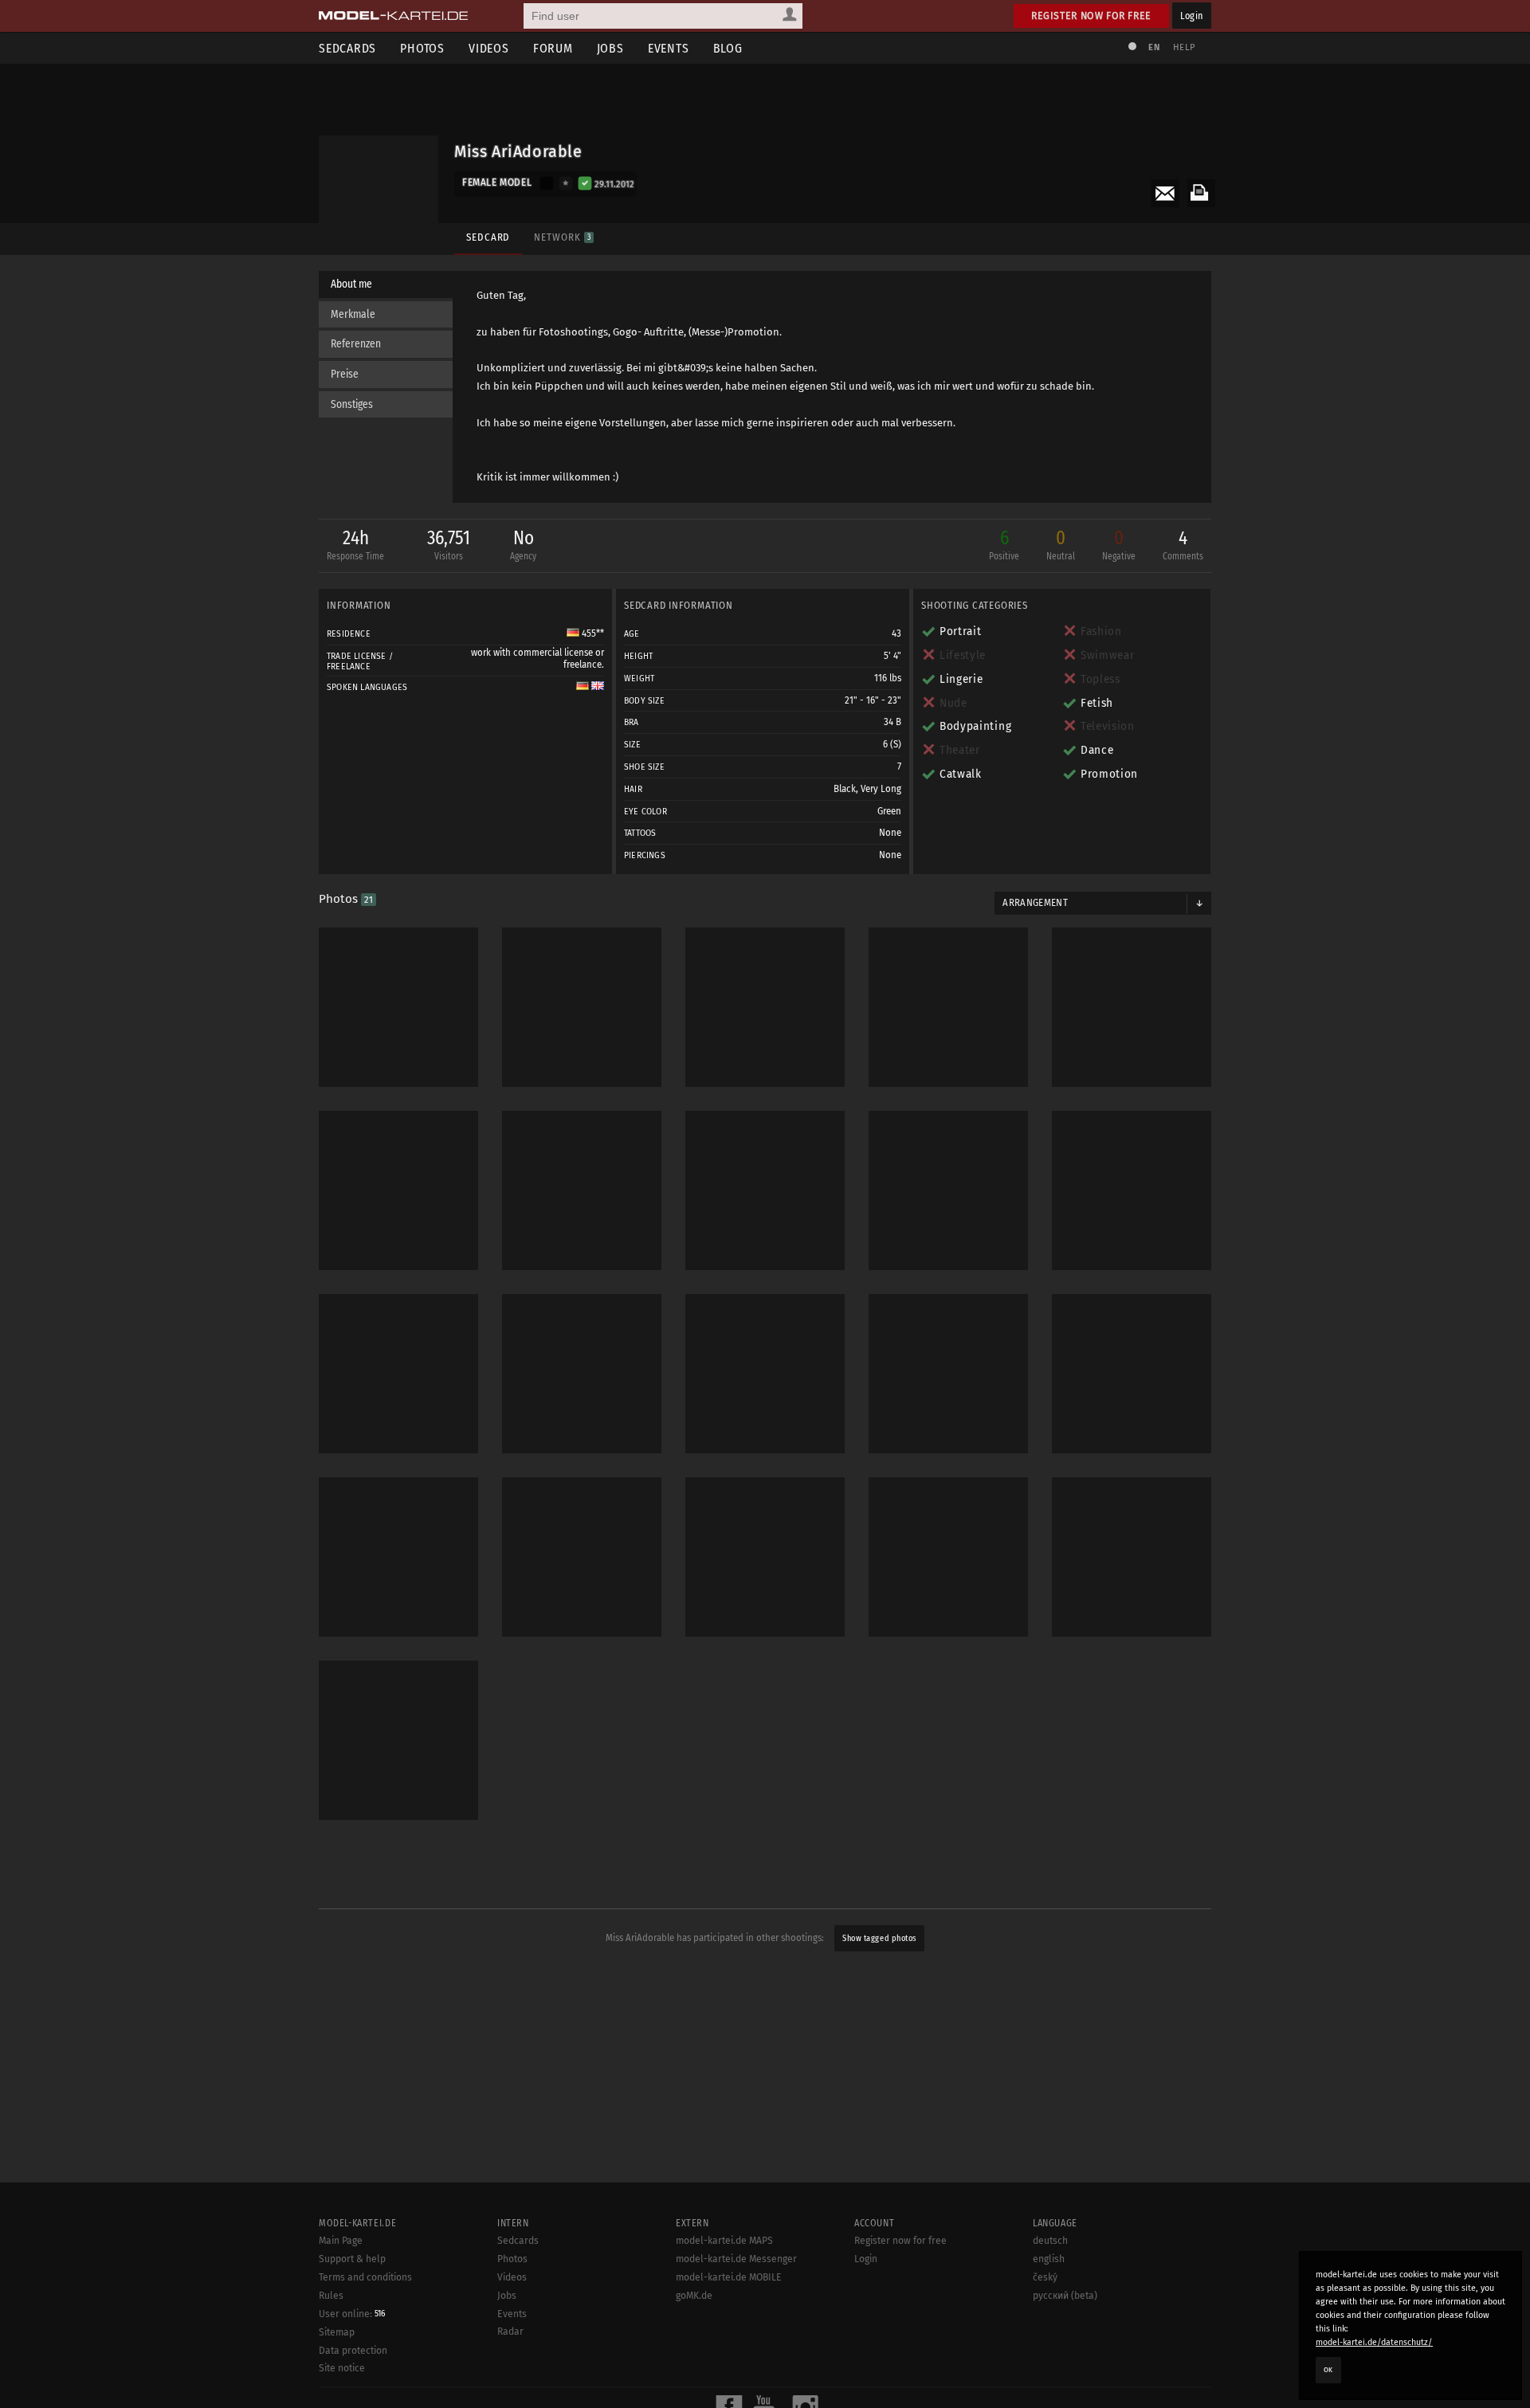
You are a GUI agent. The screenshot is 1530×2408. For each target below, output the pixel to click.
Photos (422, 48)
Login (1192, 16)
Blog (728, 48)
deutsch (1050, 2241)
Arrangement (1035, 903)
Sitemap (337, 2332)
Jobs (610, 48)
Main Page (341, 2241)
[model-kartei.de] (393, 16)
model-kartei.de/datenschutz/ (1374, 2342)
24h (355, 544)
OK (1328, 2370)
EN (1154, 47)
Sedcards (347, 48)
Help (1184, 47)
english (1049, 2259)
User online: (352, 2314)
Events (669, 48)
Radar (510, 2332)
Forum (553, 48)
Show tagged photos (879, 1938)
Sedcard (488, 237)
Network (562, 237)
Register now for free (1091, 16)
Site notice (342, 2368)
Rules (331, 2296)
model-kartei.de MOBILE (729, 2277)
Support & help (352, 2259)
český (1045, 2277)
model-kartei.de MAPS (724, 2241)
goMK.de (694, 2296)
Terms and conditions (365, 2277)
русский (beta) (1065, 2296)
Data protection (353, 2351)
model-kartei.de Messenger (736, 2259)
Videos (489, 48)
